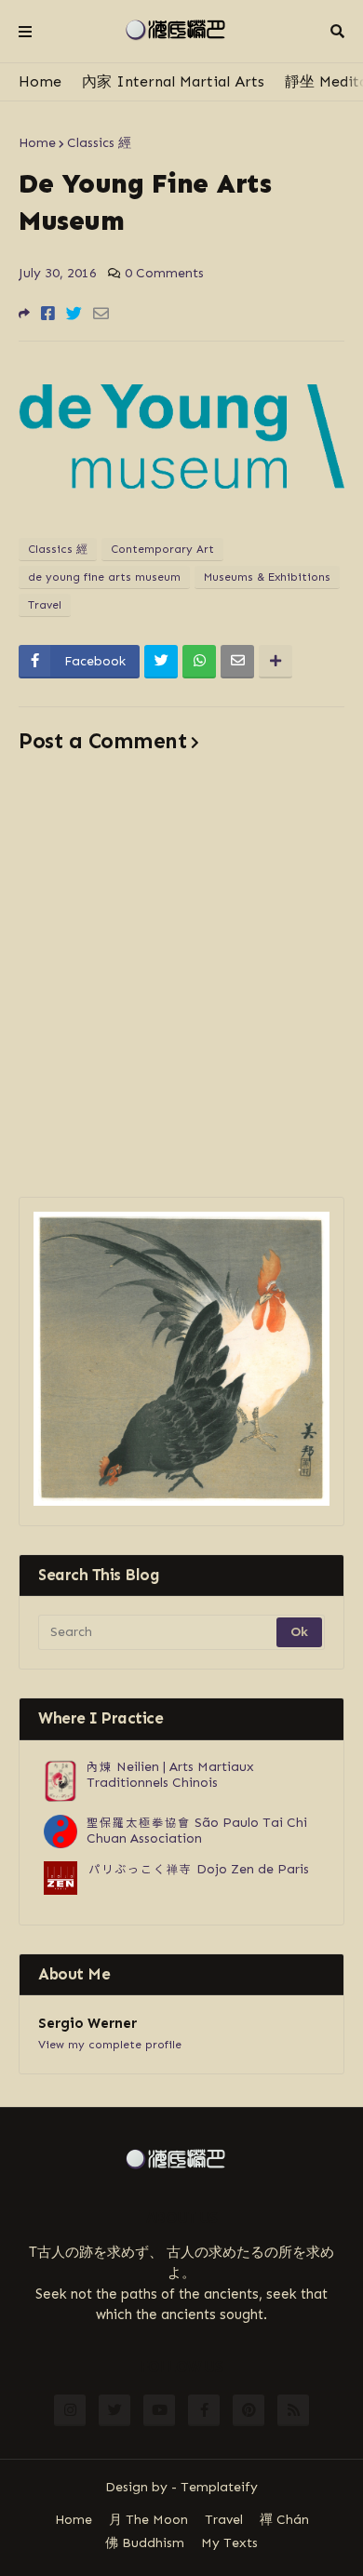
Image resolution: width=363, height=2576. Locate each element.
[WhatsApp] (199, 662)
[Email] (101, 314)
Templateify (219, 2487)
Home (40, 81)
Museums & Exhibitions (267, 577)
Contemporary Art (162, 549)
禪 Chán (284, 2520)
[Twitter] (74, 314)
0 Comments (164, 273)
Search (337, 32)
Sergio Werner (87, 2023)
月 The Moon (148, 2520)
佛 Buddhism (145, 2543)
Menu (25, 32)
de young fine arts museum (104, 577)
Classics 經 (99, 143)
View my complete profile (110, 2045)
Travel (45, 605)
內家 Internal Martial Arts (173, 81)
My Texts (229, 2543)
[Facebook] (48, 314)
